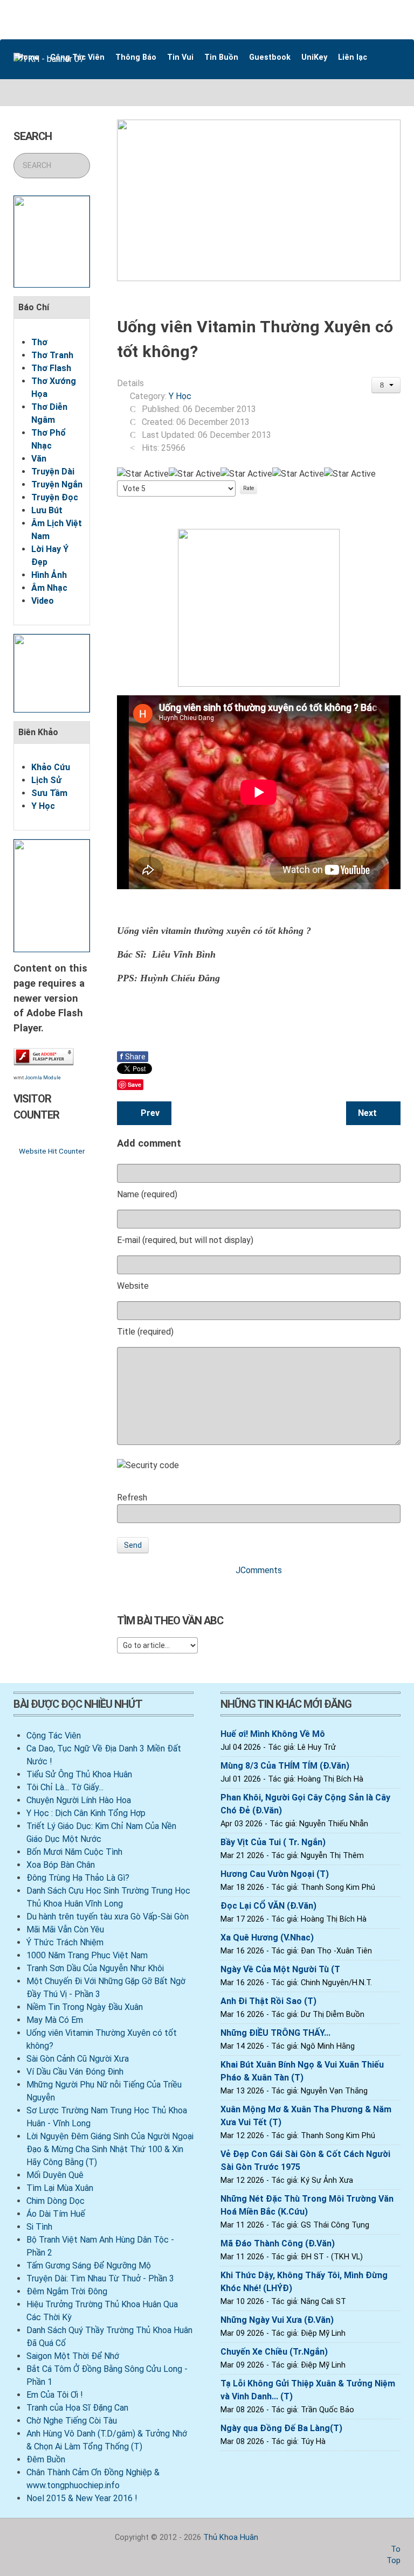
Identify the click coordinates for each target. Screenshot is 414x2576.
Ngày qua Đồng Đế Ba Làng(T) (281, 2428)
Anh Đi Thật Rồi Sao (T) (268, 2001)
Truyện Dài (53, 472)
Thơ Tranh (52, 355)
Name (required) (147, 1194)
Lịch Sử (46, 780)
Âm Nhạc (49, 588)
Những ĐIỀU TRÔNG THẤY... (275, 2033)
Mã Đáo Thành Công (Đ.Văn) (278, 2243)
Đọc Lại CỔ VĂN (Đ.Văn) (268, 1906)
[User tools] (386, 385)
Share (133, 1057)
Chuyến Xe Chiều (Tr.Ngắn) (274, 2352)
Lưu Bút (47, 510)
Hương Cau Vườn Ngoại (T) (275, 1874)
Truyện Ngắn (57, 484)
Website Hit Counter (52, 1151)
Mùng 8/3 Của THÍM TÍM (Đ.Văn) (285, 1766)
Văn (39, 459)
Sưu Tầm (49, 793)
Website (133, 1286)
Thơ (39, 342)
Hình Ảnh (49, 575)
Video (43, 601)
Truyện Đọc (55, 497)
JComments (259, 1570)
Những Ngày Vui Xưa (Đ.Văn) (277, 2320)
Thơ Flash (51, 368)
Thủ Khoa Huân (231, 2537)
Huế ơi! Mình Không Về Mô (273, 1734)
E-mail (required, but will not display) (185, 1240)
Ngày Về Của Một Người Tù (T (280, 1969)
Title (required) (145, 1332)
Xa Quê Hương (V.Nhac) (267, 1938)
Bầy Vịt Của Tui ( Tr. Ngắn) (273, 1842)
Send (133, 1545)
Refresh (132, 1498)
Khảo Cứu (51, 767)
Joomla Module (43, 1078)
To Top (394, 2555)
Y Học (43, 806)
